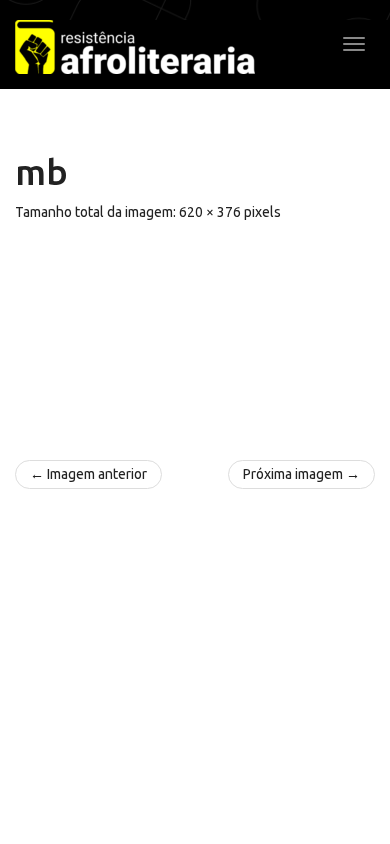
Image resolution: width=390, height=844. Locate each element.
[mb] (195, 331)
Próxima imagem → (301, 474)
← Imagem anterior (88, 474)
